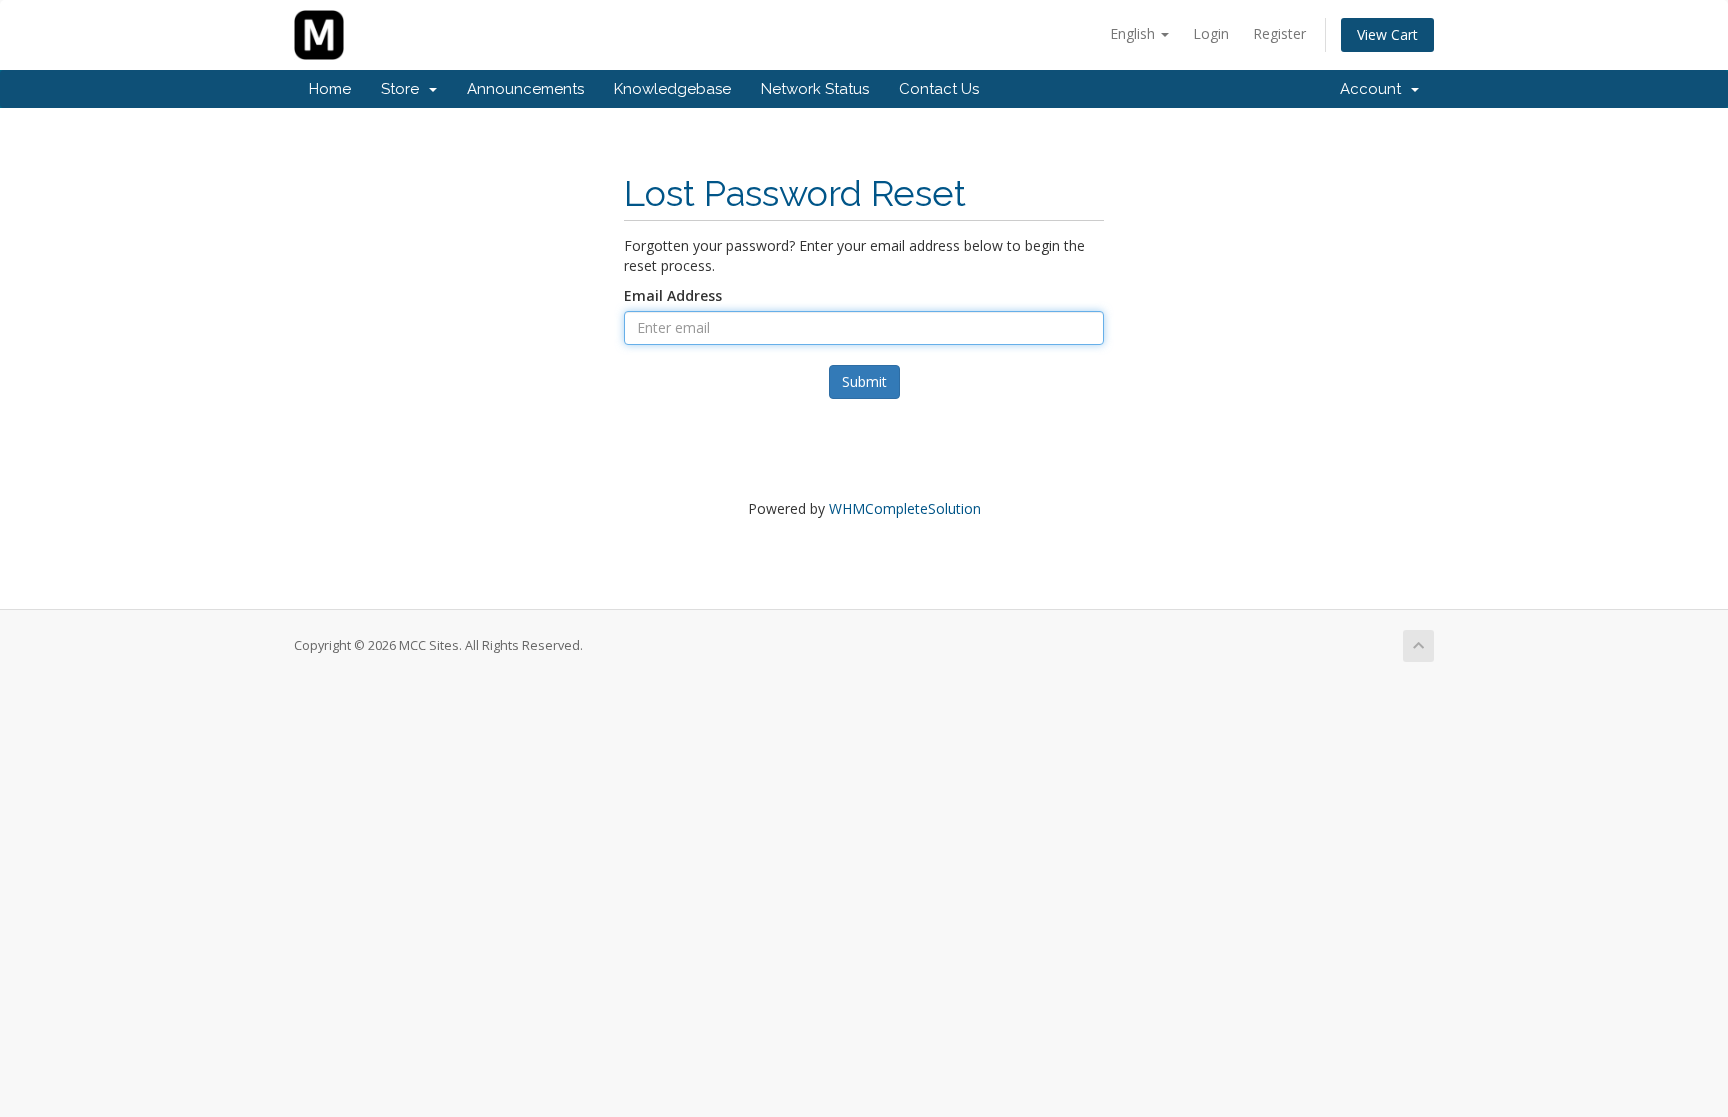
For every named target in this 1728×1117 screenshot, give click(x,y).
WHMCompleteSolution (905, 508)
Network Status (815, 89)
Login (1211, 33)
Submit (864, 381)
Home (330, 89)
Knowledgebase (672, 89)
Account (1374, 89)
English (1134, 33)
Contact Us (939, 89)
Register (1279, 33)
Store (404, 89)
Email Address (673, 295)
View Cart (1387, 34)
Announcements (525, 89)
